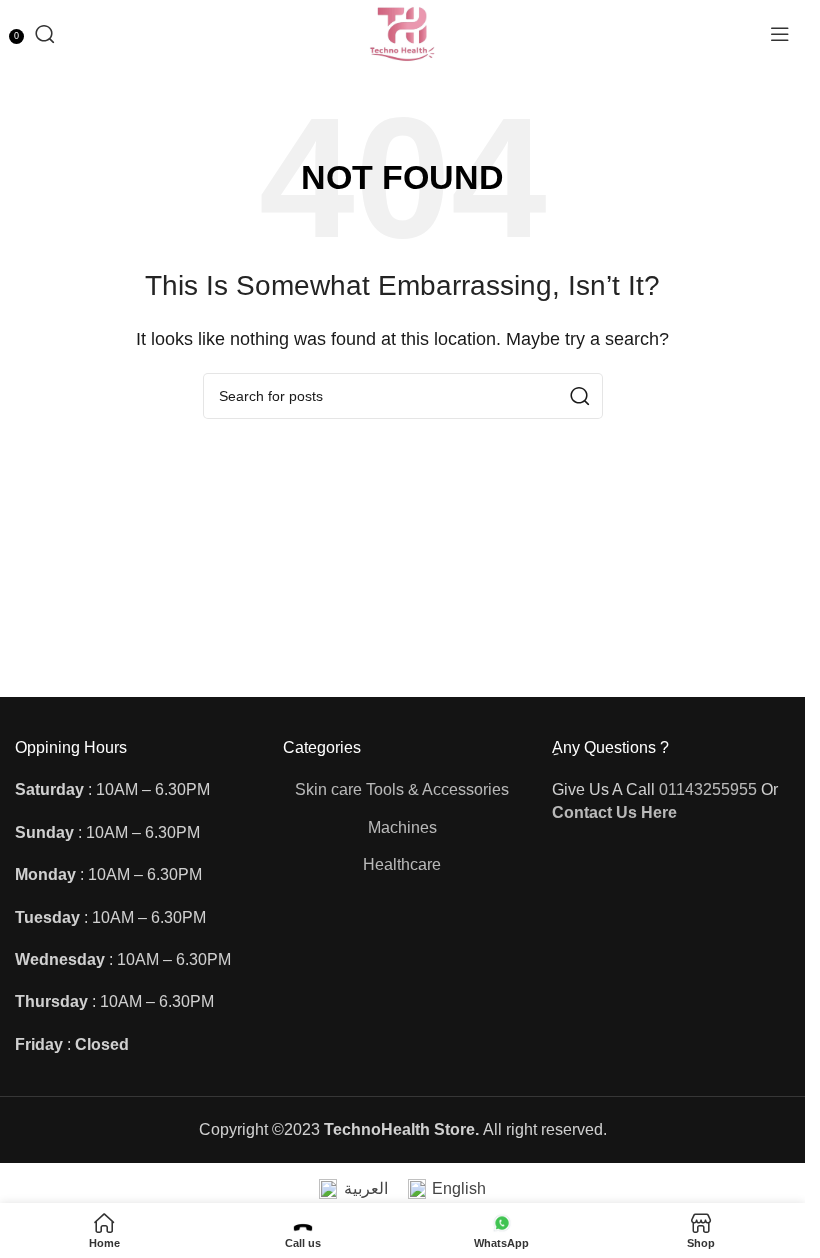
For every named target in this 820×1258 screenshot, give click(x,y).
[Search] (45, 34)
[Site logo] (402, 32)
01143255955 (708, 789)
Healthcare (402, 864)
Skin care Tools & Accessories (402, 789)
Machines (402, 827)
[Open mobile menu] (780, 34)
